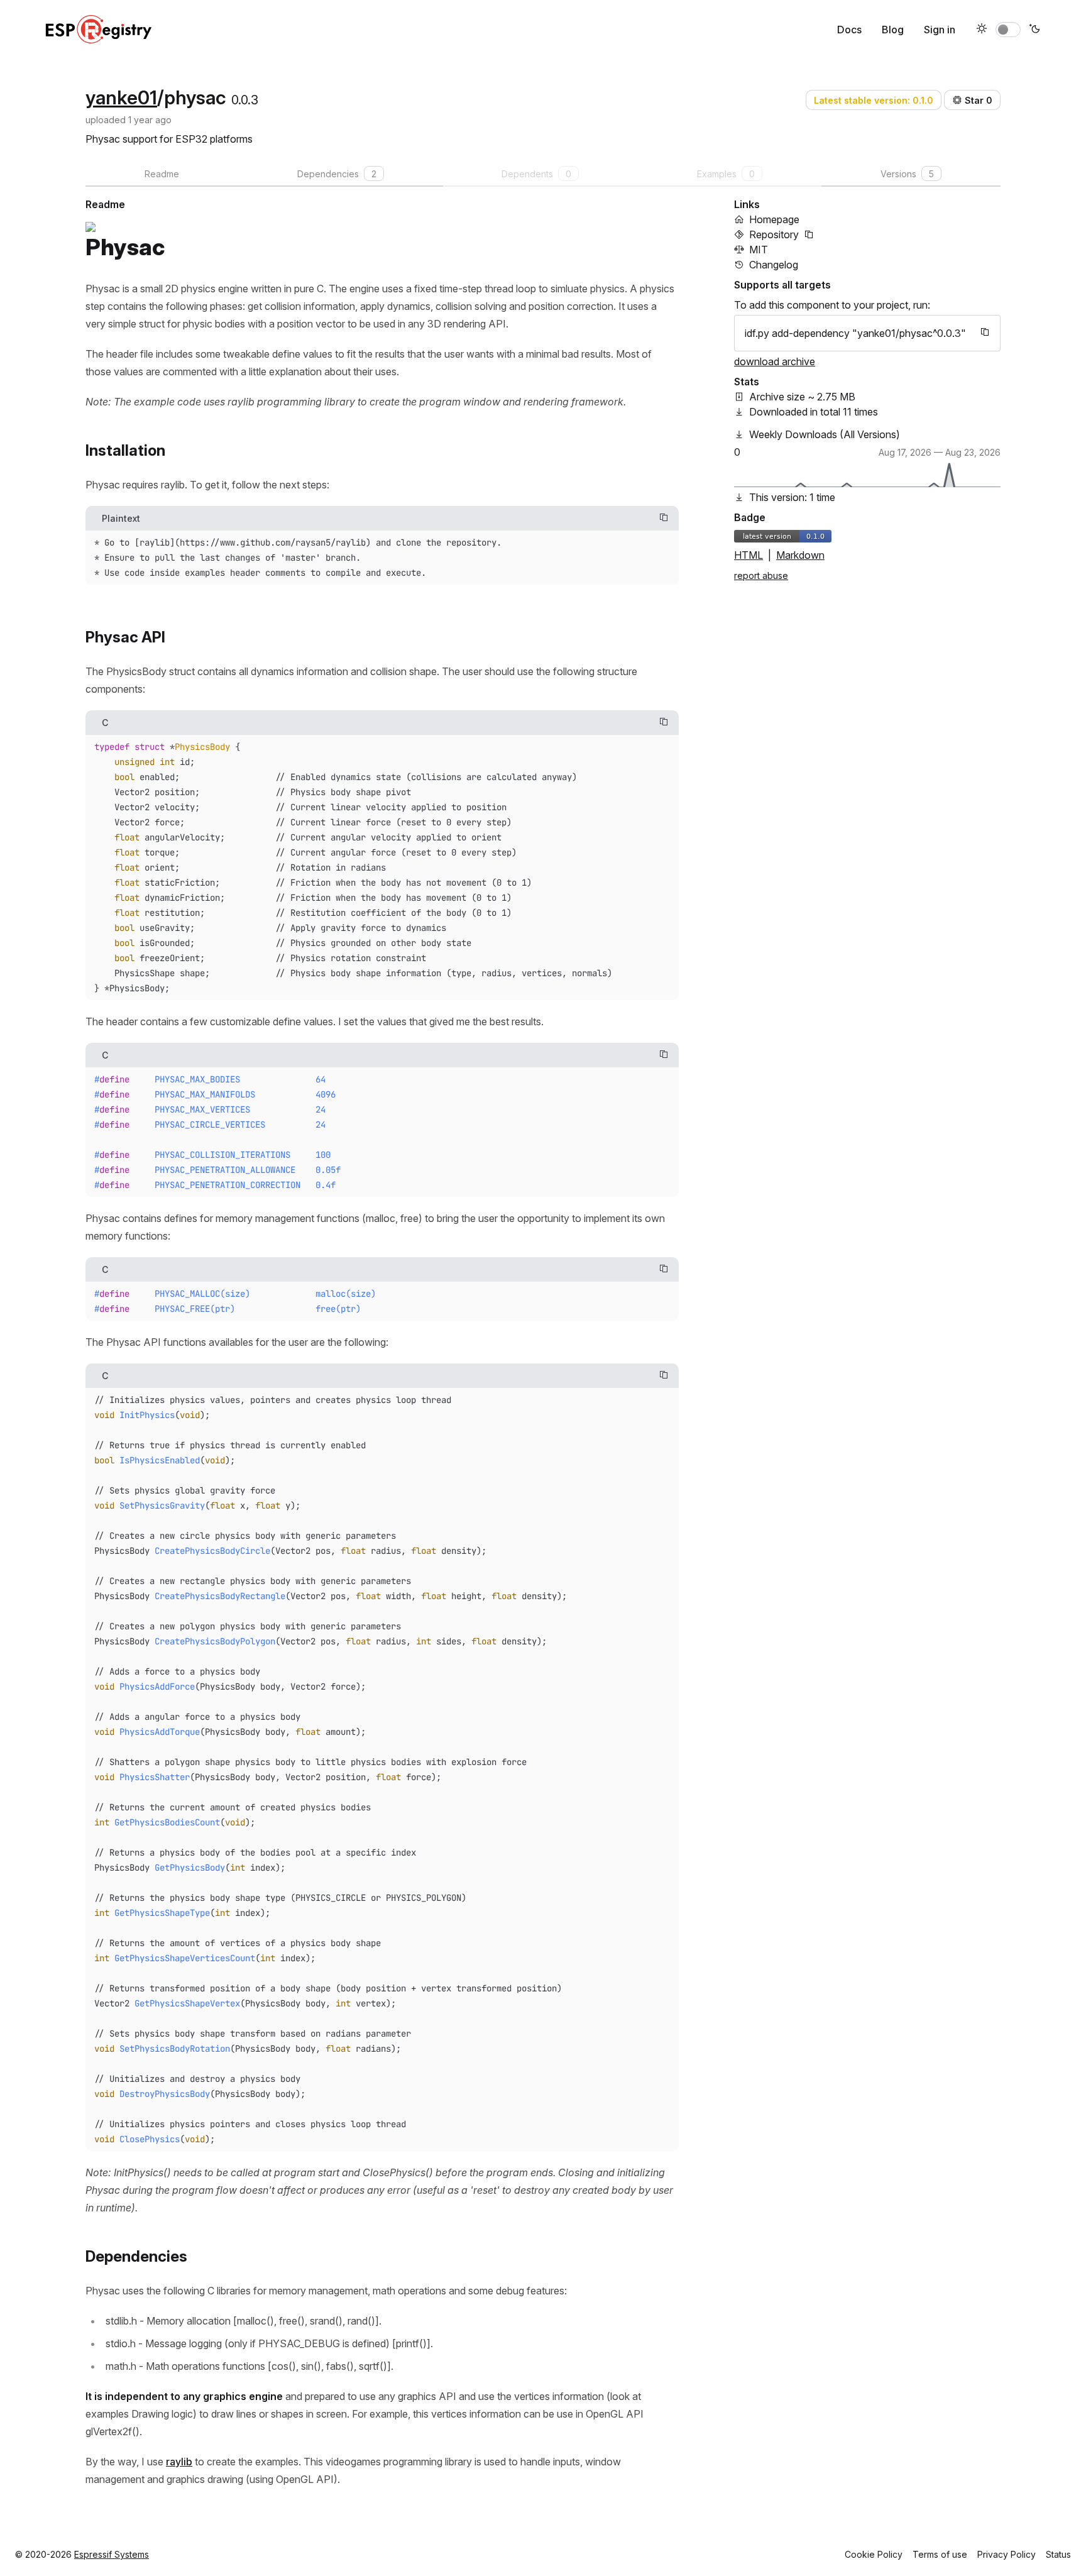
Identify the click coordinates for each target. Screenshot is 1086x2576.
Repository (774, 234)
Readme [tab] (162, 174)
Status (1058, 2554)
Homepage (774, 219)
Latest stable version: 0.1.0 (874, 100)
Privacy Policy (1006, 2554)
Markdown (800, 555)
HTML (749, 555)
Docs (849, 30)
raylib (179, 2462)
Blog (893, 30)
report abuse (761, 575)
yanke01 (121, 97)
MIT (759, 250)
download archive (775, 361)
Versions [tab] (907, 174)
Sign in (940, 30)
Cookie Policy (874, 2554)
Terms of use (940, 2554)
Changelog (774, 265)
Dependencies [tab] (337, 174)
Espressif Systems (112, 2554)
